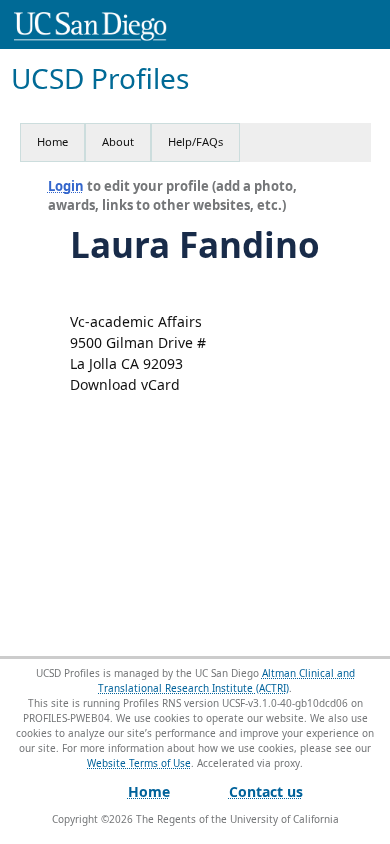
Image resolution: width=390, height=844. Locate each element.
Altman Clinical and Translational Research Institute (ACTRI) (226, 680)
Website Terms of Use (139, 763)
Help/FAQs (195, 141)
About (118, 141)
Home (52, 141)
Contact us (266, 791)
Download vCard (125, 384)
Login (66, 186)
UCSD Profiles (100, 78)
